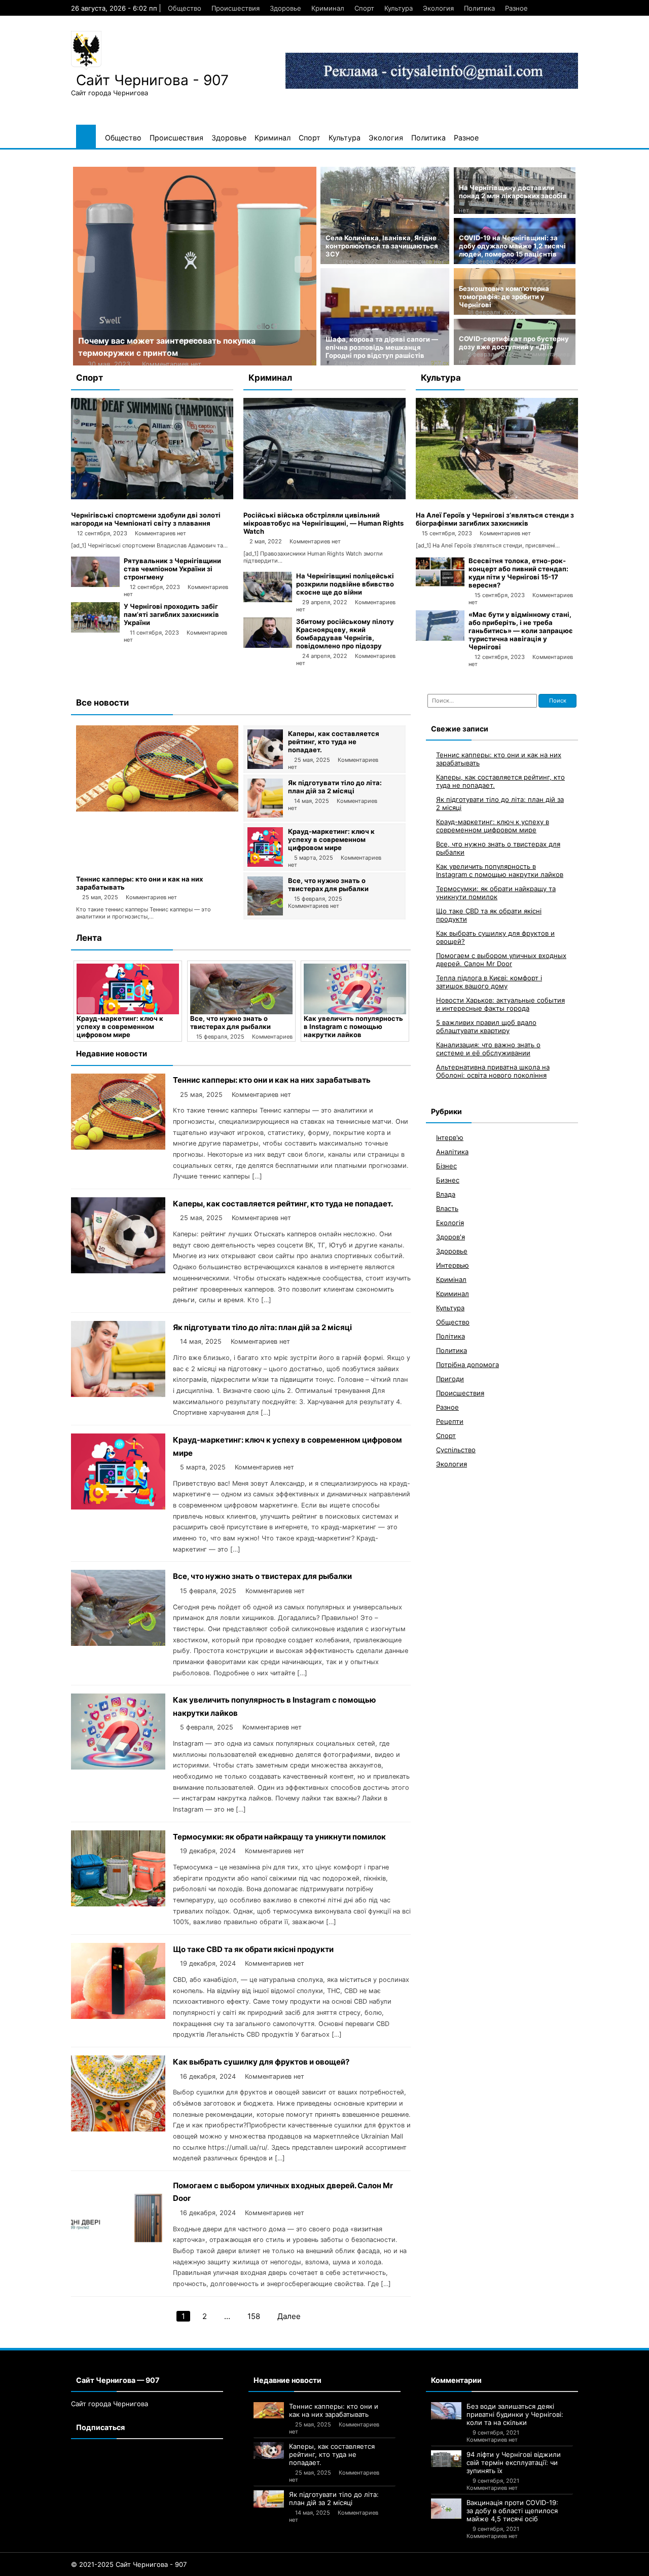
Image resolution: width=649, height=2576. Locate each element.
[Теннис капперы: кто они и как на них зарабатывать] (157, 809)
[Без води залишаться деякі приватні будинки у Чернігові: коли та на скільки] (446, 2411)
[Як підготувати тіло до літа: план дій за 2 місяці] (265, 815)
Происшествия (236, 8)
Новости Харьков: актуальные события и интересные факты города (500, 1004)
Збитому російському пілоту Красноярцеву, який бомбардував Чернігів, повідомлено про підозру (345, 634)
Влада (446, 1194)
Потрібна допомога (467, 1365)
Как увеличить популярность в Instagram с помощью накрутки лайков (276, 1026)
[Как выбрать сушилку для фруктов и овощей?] (118, 2129)
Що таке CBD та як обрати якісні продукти (253, 1949)
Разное (516, 8)
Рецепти (450, 1421)
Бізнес (446, 1166)
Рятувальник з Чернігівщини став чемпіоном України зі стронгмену (172, 569)
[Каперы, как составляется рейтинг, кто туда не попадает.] (265, 766)
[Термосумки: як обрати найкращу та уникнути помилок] (391, 989)
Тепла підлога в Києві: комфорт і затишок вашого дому (489, 982)
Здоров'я (450, 1237)
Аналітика (452, 1152)
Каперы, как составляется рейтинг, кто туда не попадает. (334, 742)
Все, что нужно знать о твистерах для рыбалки (328, 885)
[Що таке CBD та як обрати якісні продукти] (118, 2016)
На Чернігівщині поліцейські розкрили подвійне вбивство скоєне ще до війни (345, 584)
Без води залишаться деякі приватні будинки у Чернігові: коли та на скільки (515, 2414)
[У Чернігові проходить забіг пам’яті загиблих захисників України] (95, 630)
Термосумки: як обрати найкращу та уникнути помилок (380, 1026)
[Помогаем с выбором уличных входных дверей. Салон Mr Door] (118, 2252)
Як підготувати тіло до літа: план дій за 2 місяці (335, 787)
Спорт (364, 8)
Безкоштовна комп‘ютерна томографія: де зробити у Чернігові (504, 297)
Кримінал (451, 1279)
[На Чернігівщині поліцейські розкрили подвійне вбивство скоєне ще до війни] (268, 600)
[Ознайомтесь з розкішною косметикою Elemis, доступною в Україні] (203, 266)
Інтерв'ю (450, 1137)
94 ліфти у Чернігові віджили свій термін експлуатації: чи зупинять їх (514, 2462)
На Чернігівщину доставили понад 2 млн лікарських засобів (513, 192)
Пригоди (450, 1379)
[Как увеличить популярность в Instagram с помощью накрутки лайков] (277, 989)
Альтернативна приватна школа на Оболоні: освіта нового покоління (493, 1071)
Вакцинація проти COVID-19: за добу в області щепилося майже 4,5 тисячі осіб (512, 2511)
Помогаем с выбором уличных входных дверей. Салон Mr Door (501, 960)
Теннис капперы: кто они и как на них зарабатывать (272, 1080)
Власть (447, 1208)
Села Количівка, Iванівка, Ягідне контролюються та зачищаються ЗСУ (382, 246)
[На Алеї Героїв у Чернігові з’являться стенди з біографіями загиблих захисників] (497, 497)
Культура (399, 8)
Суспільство (456, 1450)
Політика (450, 1336)
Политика (479, 8)
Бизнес (448, 1180)
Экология (438, 8)
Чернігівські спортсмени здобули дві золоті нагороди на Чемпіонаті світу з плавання (146, 519)
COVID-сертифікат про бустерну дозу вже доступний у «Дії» (514, 343)
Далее (289, 2316)
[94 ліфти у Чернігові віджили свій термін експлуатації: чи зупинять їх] (446, 2459)
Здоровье (285, 8)
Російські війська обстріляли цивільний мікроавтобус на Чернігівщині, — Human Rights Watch (323, 523)
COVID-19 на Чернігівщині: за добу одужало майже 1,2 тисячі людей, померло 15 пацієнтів (512, 246)
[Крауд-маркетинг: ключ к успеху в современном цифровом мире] (265, 864)
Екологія (450, 1223)
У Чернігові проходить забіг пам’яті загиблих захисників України (171, 614)
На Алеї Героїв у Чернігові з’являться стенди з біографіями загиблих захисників (495, 519)
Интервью (453, 1265)
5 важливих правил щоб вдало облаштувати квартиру (486, 1026)
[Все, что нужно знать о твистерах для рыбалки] (265, 913)
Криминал (328, 8)
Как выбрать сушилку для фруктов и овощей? (261, 2062)
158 (254, 2316)
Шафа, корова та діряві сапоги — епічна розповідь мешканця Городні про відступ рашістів (382, 347)
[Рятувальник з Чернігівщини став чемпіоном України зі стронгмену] (95, 584)
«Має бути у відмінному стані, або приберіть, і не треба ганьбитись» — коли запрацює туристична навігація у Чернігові (521, 631)
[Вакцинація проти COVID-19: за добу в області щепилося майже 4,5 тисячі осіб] (446, 2509)
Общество (185, 8)
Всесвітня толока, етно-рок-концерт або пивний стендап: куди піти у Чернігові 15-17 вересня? (518, 573)
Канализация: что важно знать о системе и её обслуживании (488, 1049)
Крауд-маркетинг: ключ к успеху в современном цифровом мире (331, 839)
